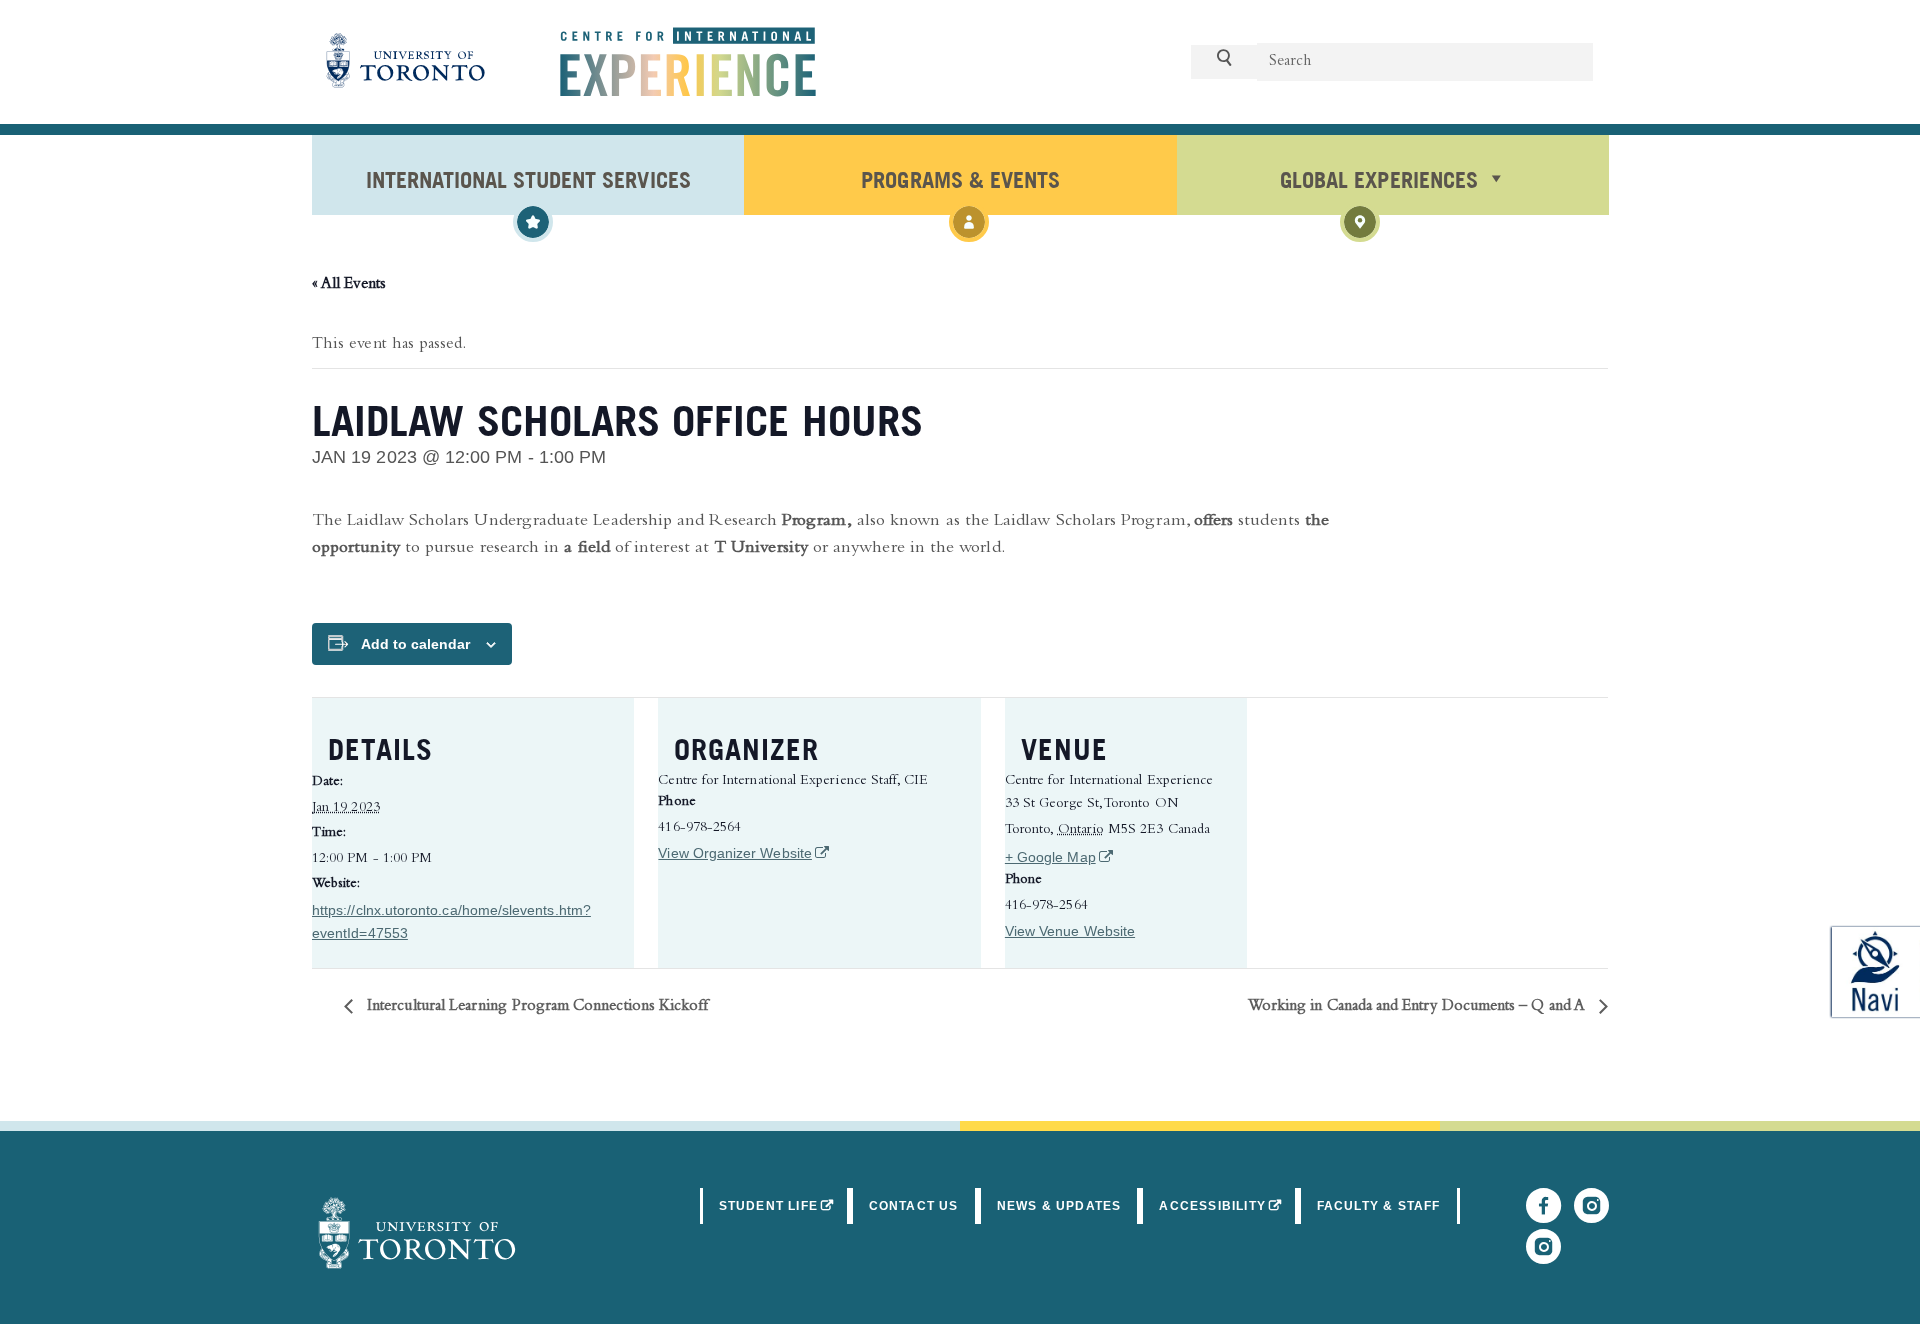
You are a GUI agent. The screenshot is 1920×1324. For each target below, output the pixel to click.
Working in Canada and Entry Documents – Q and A (1418, 1007)
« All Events (349, 285)
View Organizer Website (742, 853)
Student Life (784, 1205)
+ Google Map (1115, 856)
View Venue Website (1070, 931)
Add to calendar (415, 644)
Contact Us (914, 1206)
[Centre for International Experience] (417, 1233)
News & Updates (1059, 1206)
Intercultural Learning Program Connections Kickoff (535, 1007)
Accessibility (1228, 1205)
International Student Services (528, 178)
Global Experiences (1378, 178)
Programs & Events (960, 178)
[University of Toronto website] (406, 62)
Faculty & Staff (1379, 1206)
